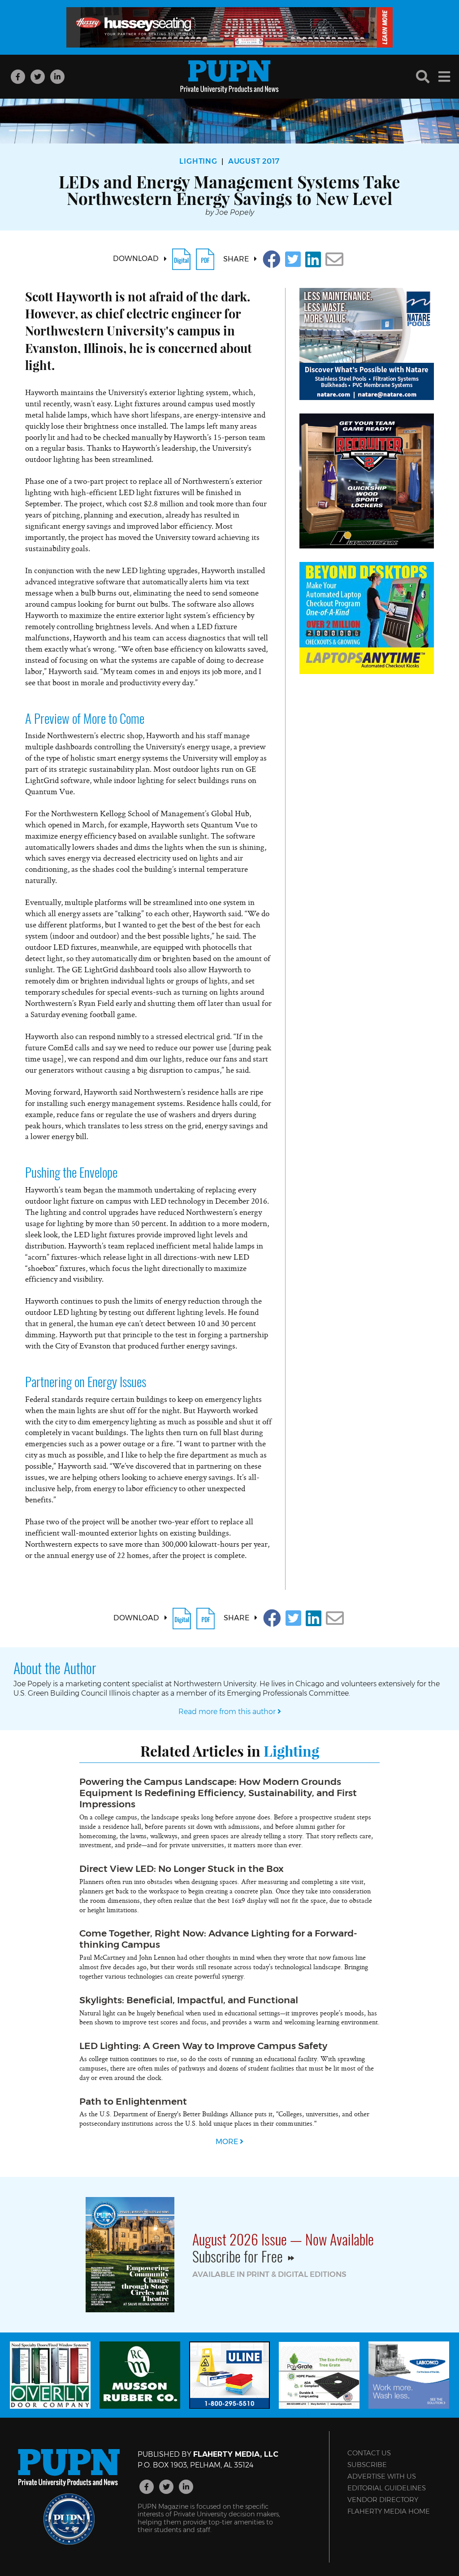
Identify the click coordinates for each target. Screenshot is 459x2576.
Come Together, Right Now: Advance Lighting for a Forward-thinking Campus (218, 1939)
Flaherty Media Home (389, 2511)
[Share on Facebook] (272, 259)
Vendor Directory (383, 2500)
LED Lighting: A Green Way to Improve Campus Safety (203, 2046)
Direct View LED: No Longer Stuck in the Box (182, 1869)
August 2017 (254, 161)
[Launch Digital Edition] (181, 259)
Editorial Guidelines (387, 2488)
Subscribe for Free (239, 2256)
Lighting (198, 161)
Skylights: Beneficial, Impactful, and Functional (189, 2000)
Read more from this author (228, 1712)
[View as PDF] (205, 259)
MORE (228, 2142)
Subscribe (367, 2465)
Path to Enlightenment (133, 2101)
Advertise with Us (382, 2476)
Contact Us (369, 2453)
